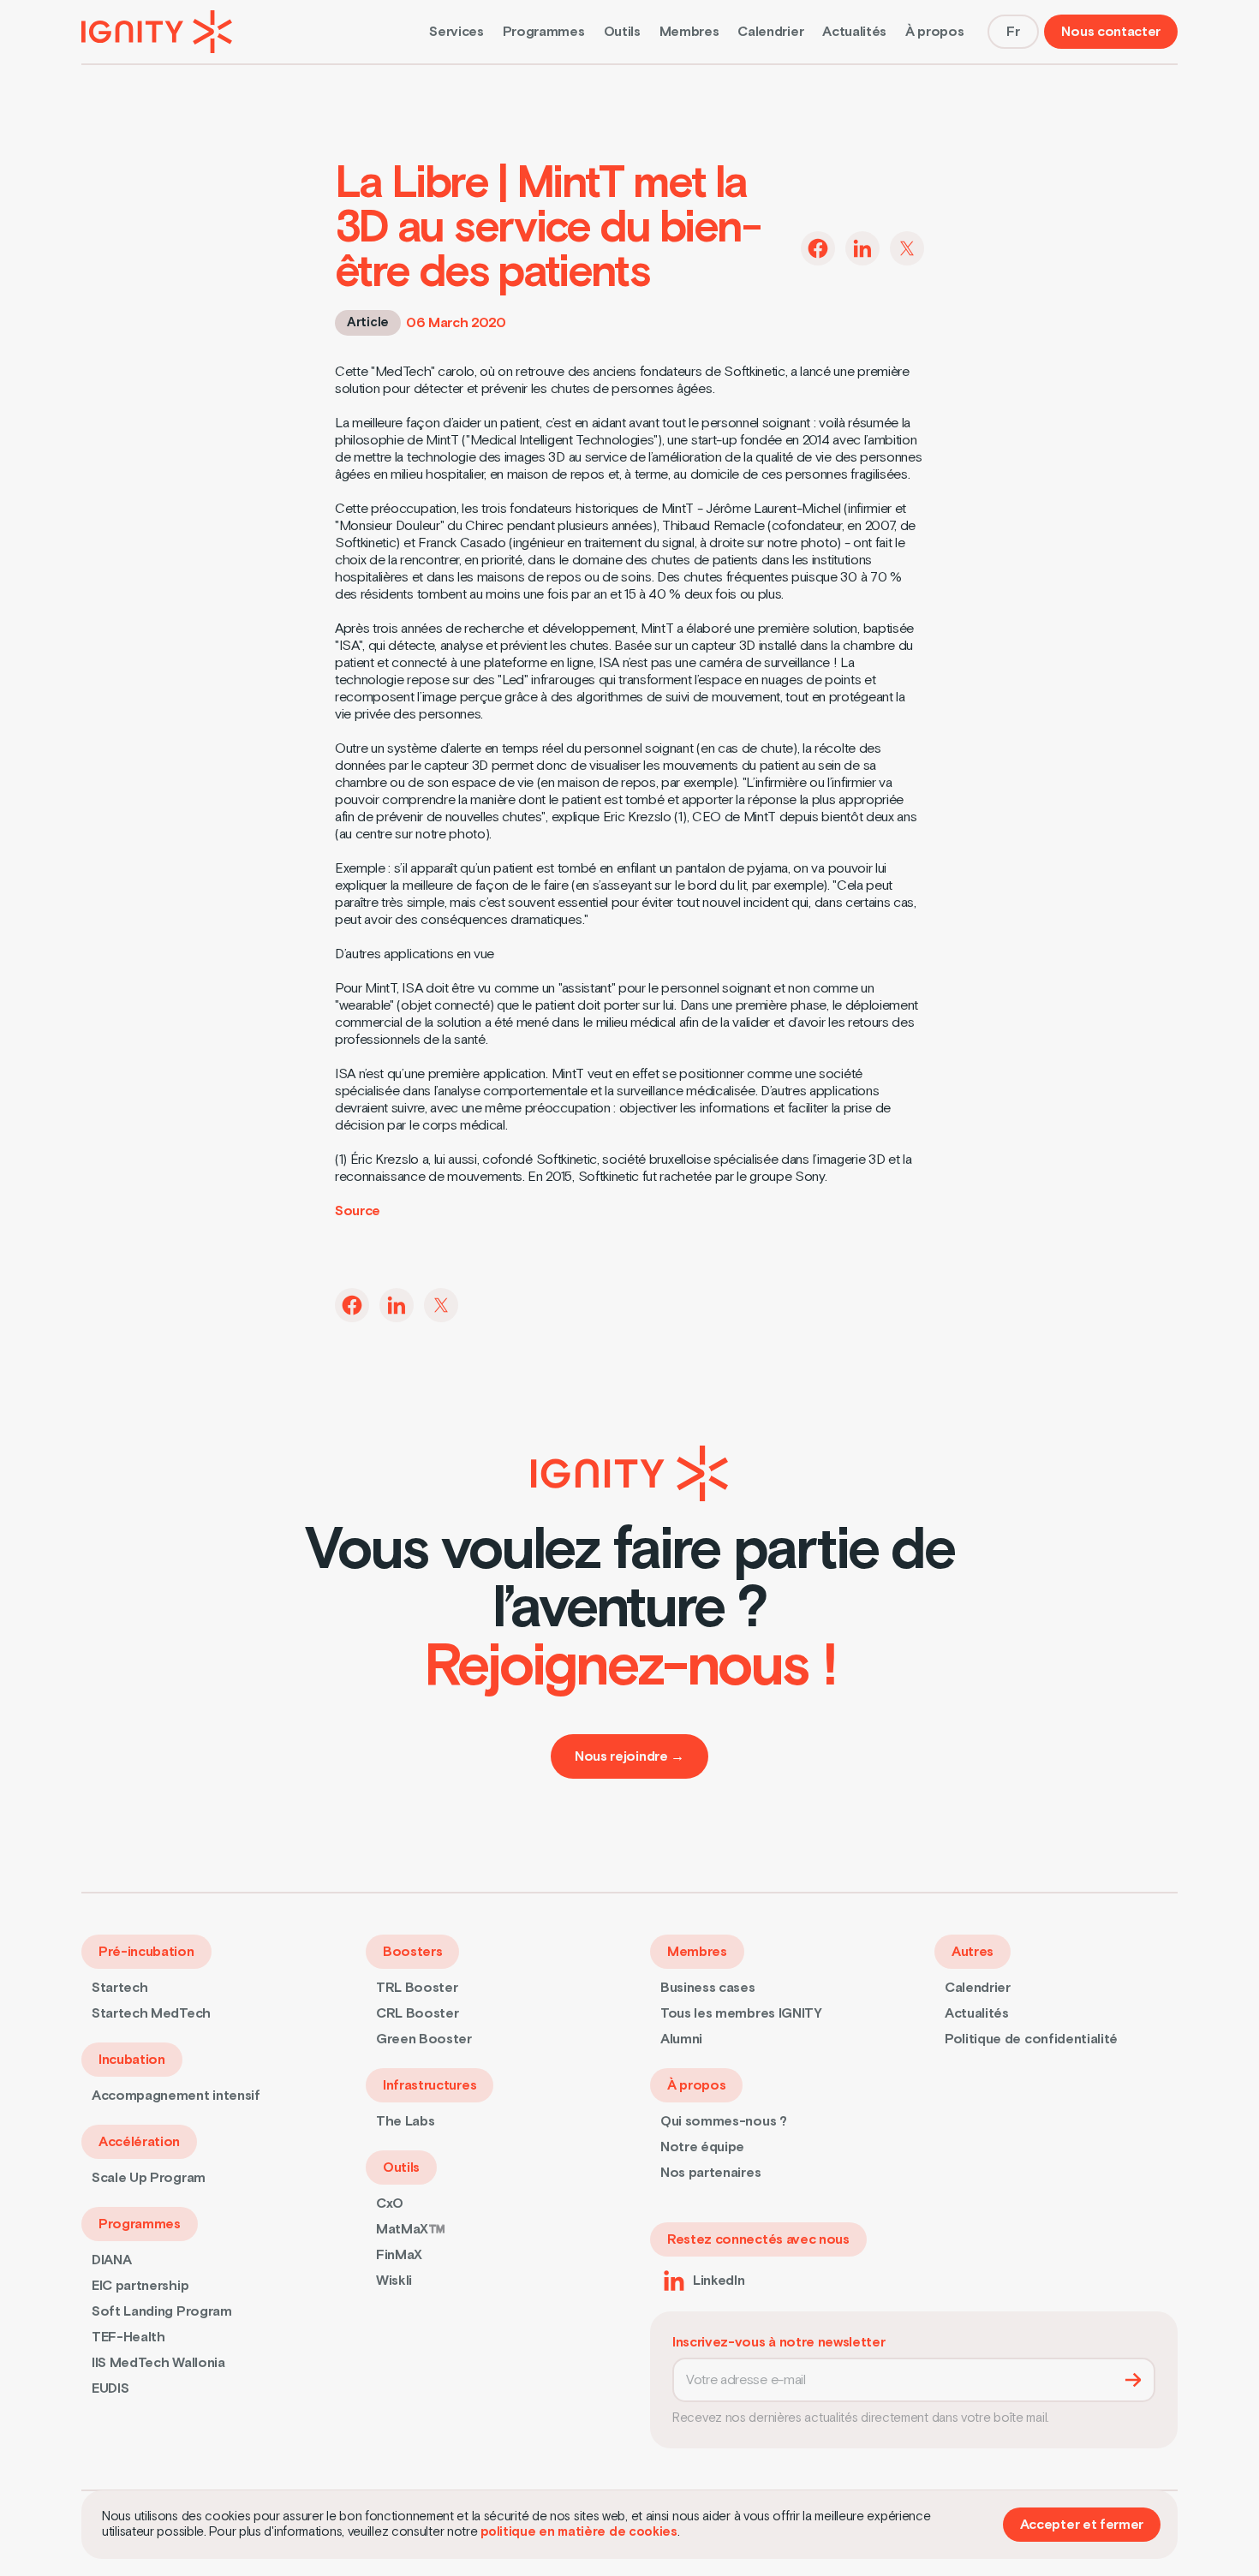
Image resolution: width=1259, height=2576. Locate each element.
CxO (390, 2203)
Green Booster (424, 2039)
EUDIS (110, 2388)
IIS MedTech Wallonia (158, 2363)
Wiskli (394, 2281)
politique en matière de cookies (579, 2532)
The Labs (405, 2121)
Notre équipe (702, 2147)
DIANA (111, 2260)
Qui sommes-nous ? (724, 2121)
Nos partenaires (710, 2173)
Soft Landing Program (162, 2311)
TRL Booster (417, 1988)
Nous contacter (1111, 32)
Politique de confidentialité (1031, 2039)
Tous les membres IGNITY (741, 2013)
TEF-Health (128, 2337)
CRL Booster (417, 2013)
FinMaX (399, 2255)
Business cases (708, 1988)
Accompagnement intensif (176, 2096)
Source (358, 1211)
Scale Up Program (149, 2178)
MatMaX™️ (411, 2229)
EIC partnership (140, 2286)
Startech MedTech (151, 2013)
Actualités (854, 32)
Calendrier (770, 32)
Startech (119, 1988)
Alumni (681, 2039)
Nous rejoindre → (629, 1756)
